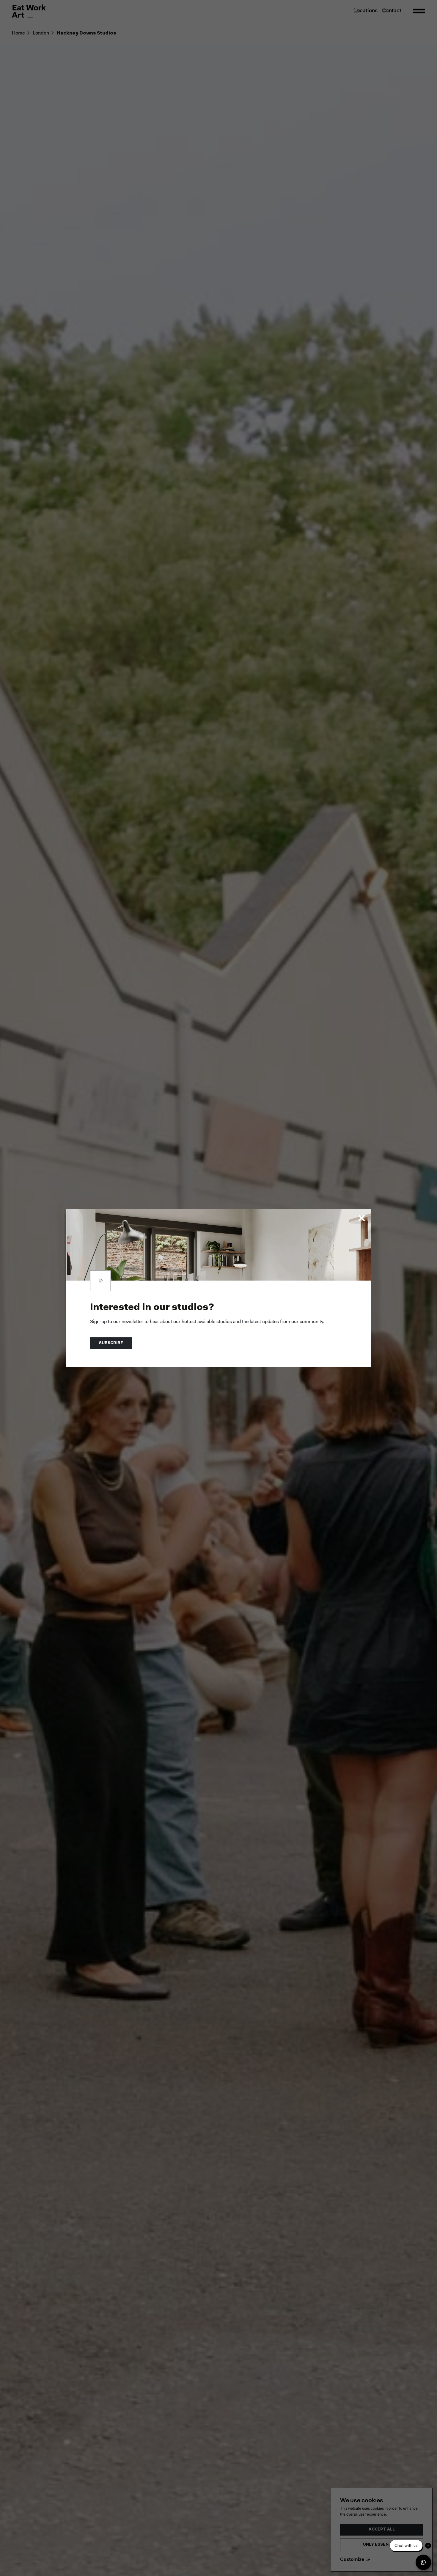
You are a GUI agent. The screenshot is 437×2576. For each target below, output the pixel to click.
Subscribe (111, 1343)
